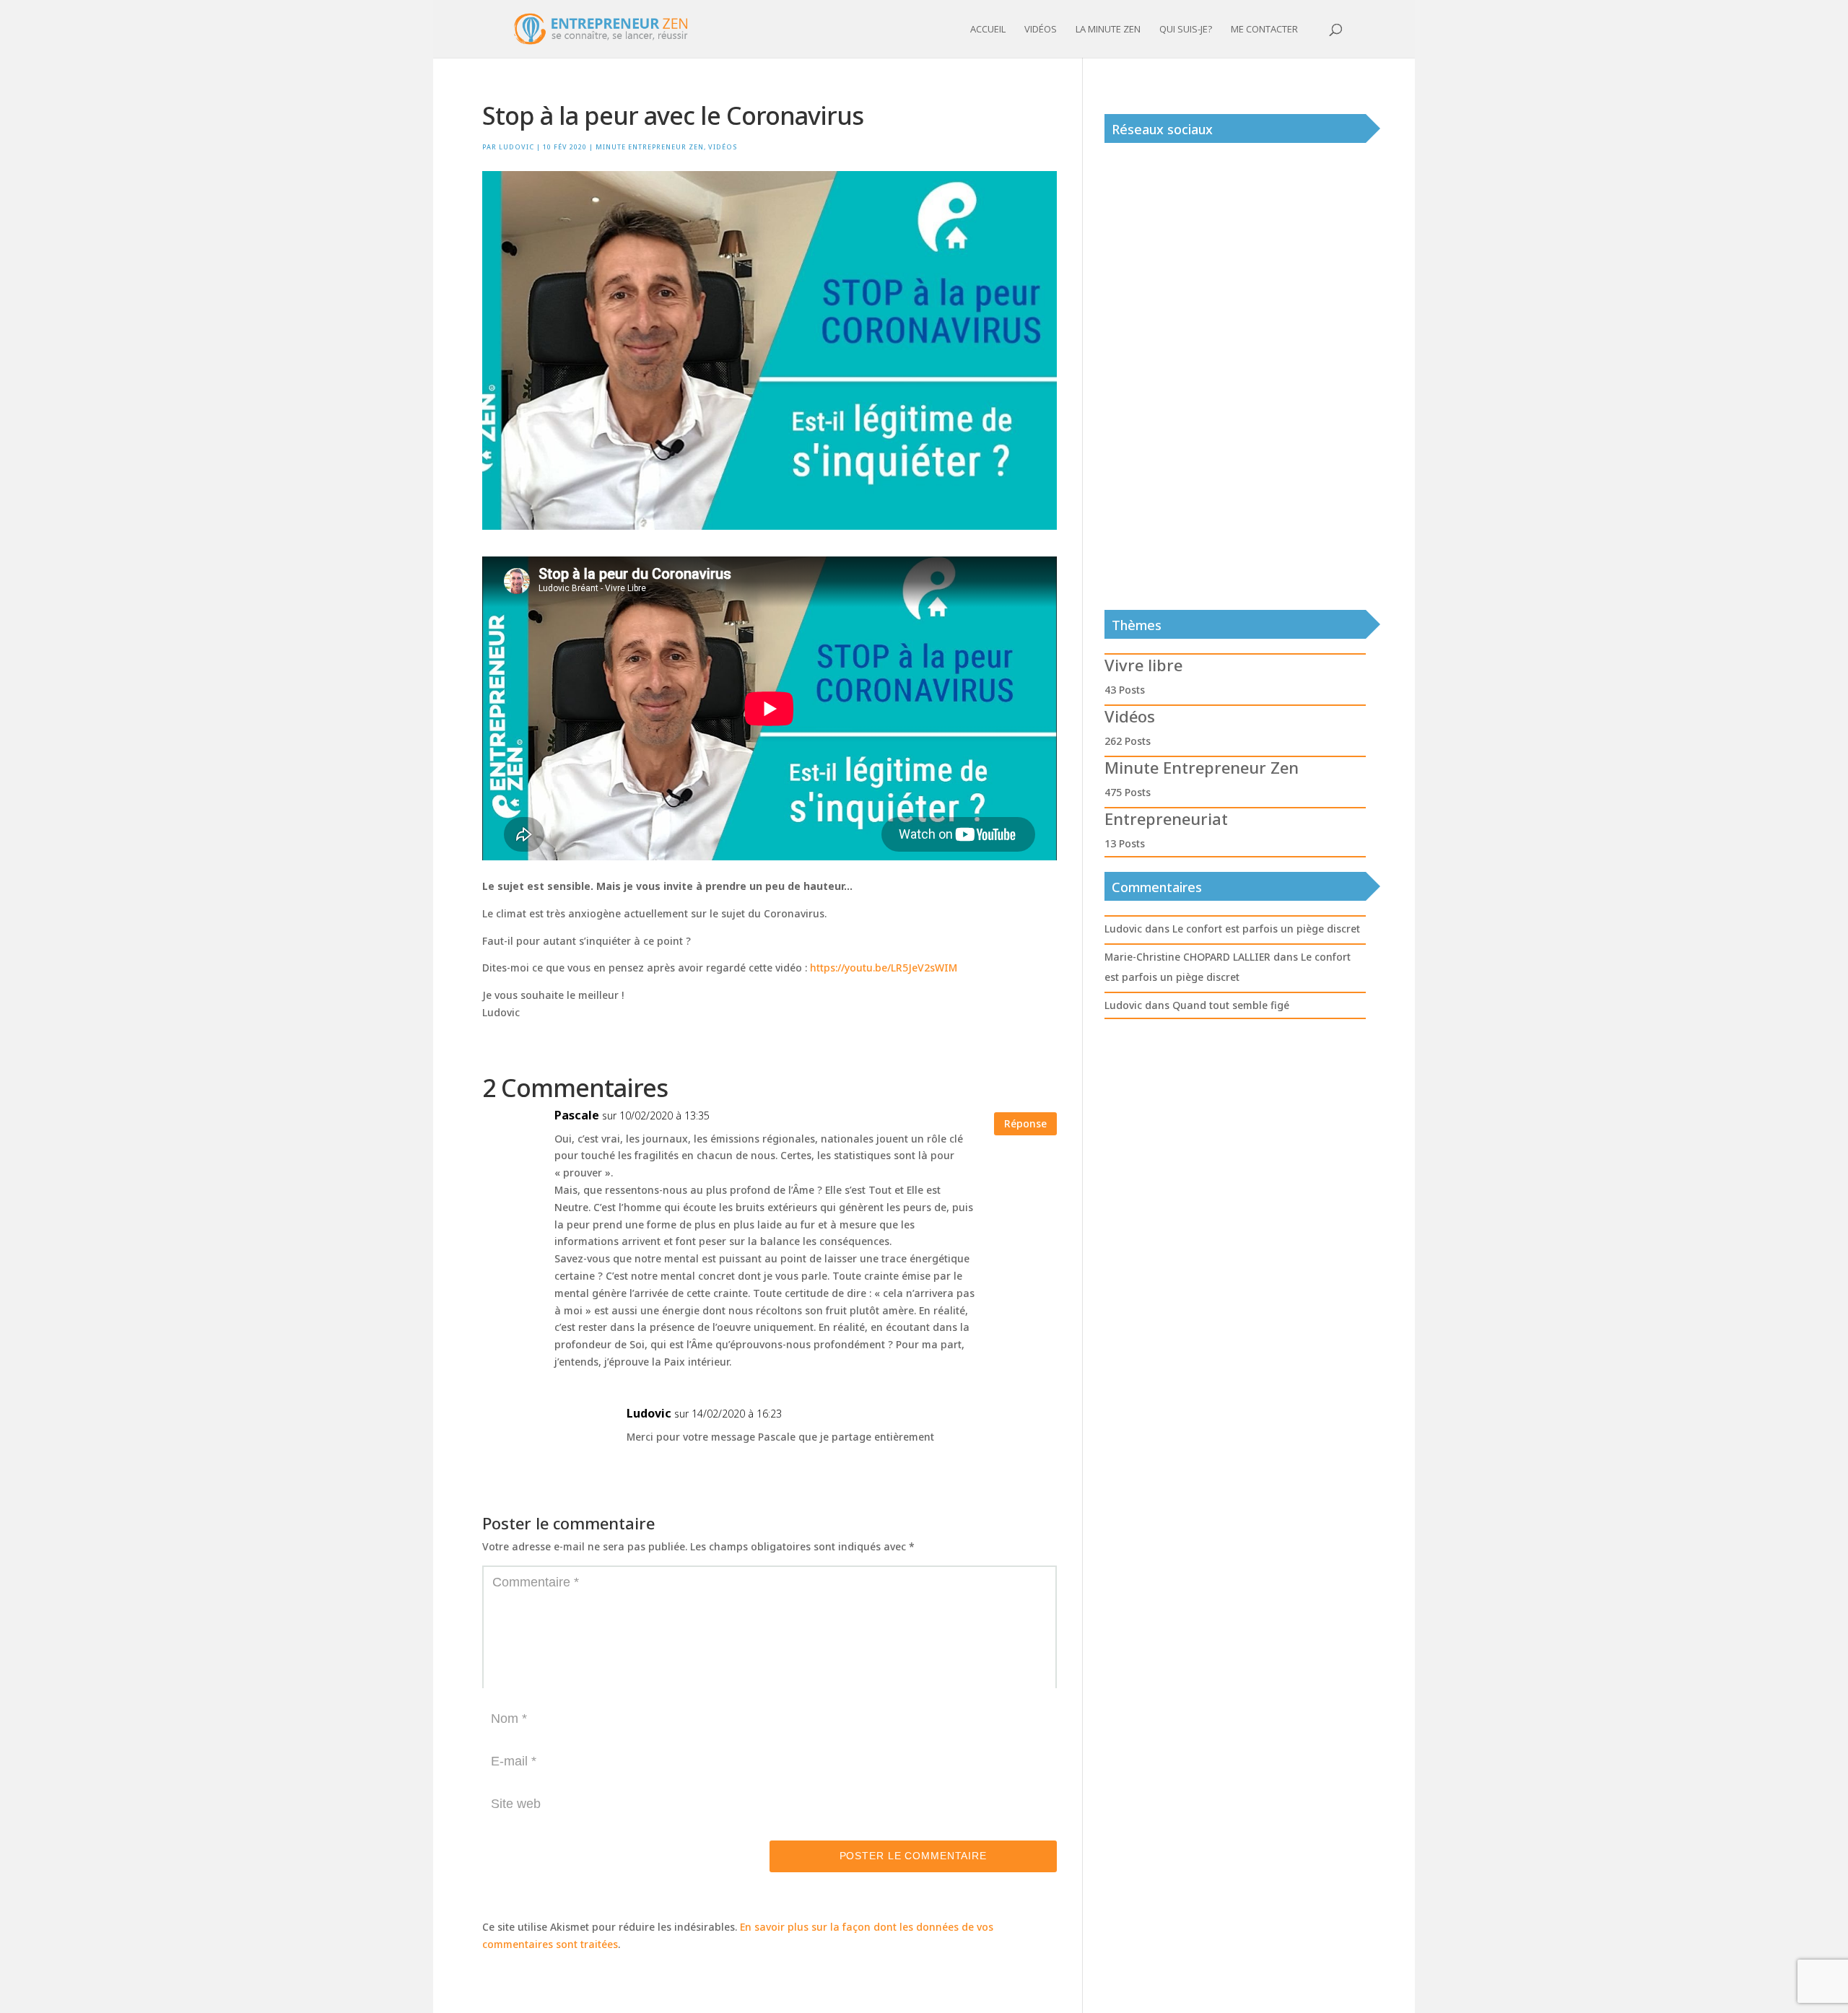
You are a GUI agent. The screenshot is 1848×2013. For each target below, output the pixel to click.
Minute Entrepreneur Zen (650, 147)
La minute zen (1108, 30)
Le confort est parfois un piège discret (1266, 929)
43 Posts (1125, 690)
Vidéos (1041, 30)
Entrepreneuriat (1166, 818)
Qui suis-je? (1186, 30)
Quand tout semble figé (1231, 1005)
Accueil (988, 30)
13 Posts (1125, 843)
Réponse (1025, 1123)
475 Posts (1128, 792)
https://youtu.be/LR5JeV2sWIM (884, 968)
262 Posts (1128, 741)
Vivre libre (1143, 665)
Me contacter (1264, 30)
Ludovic (517, 147)
